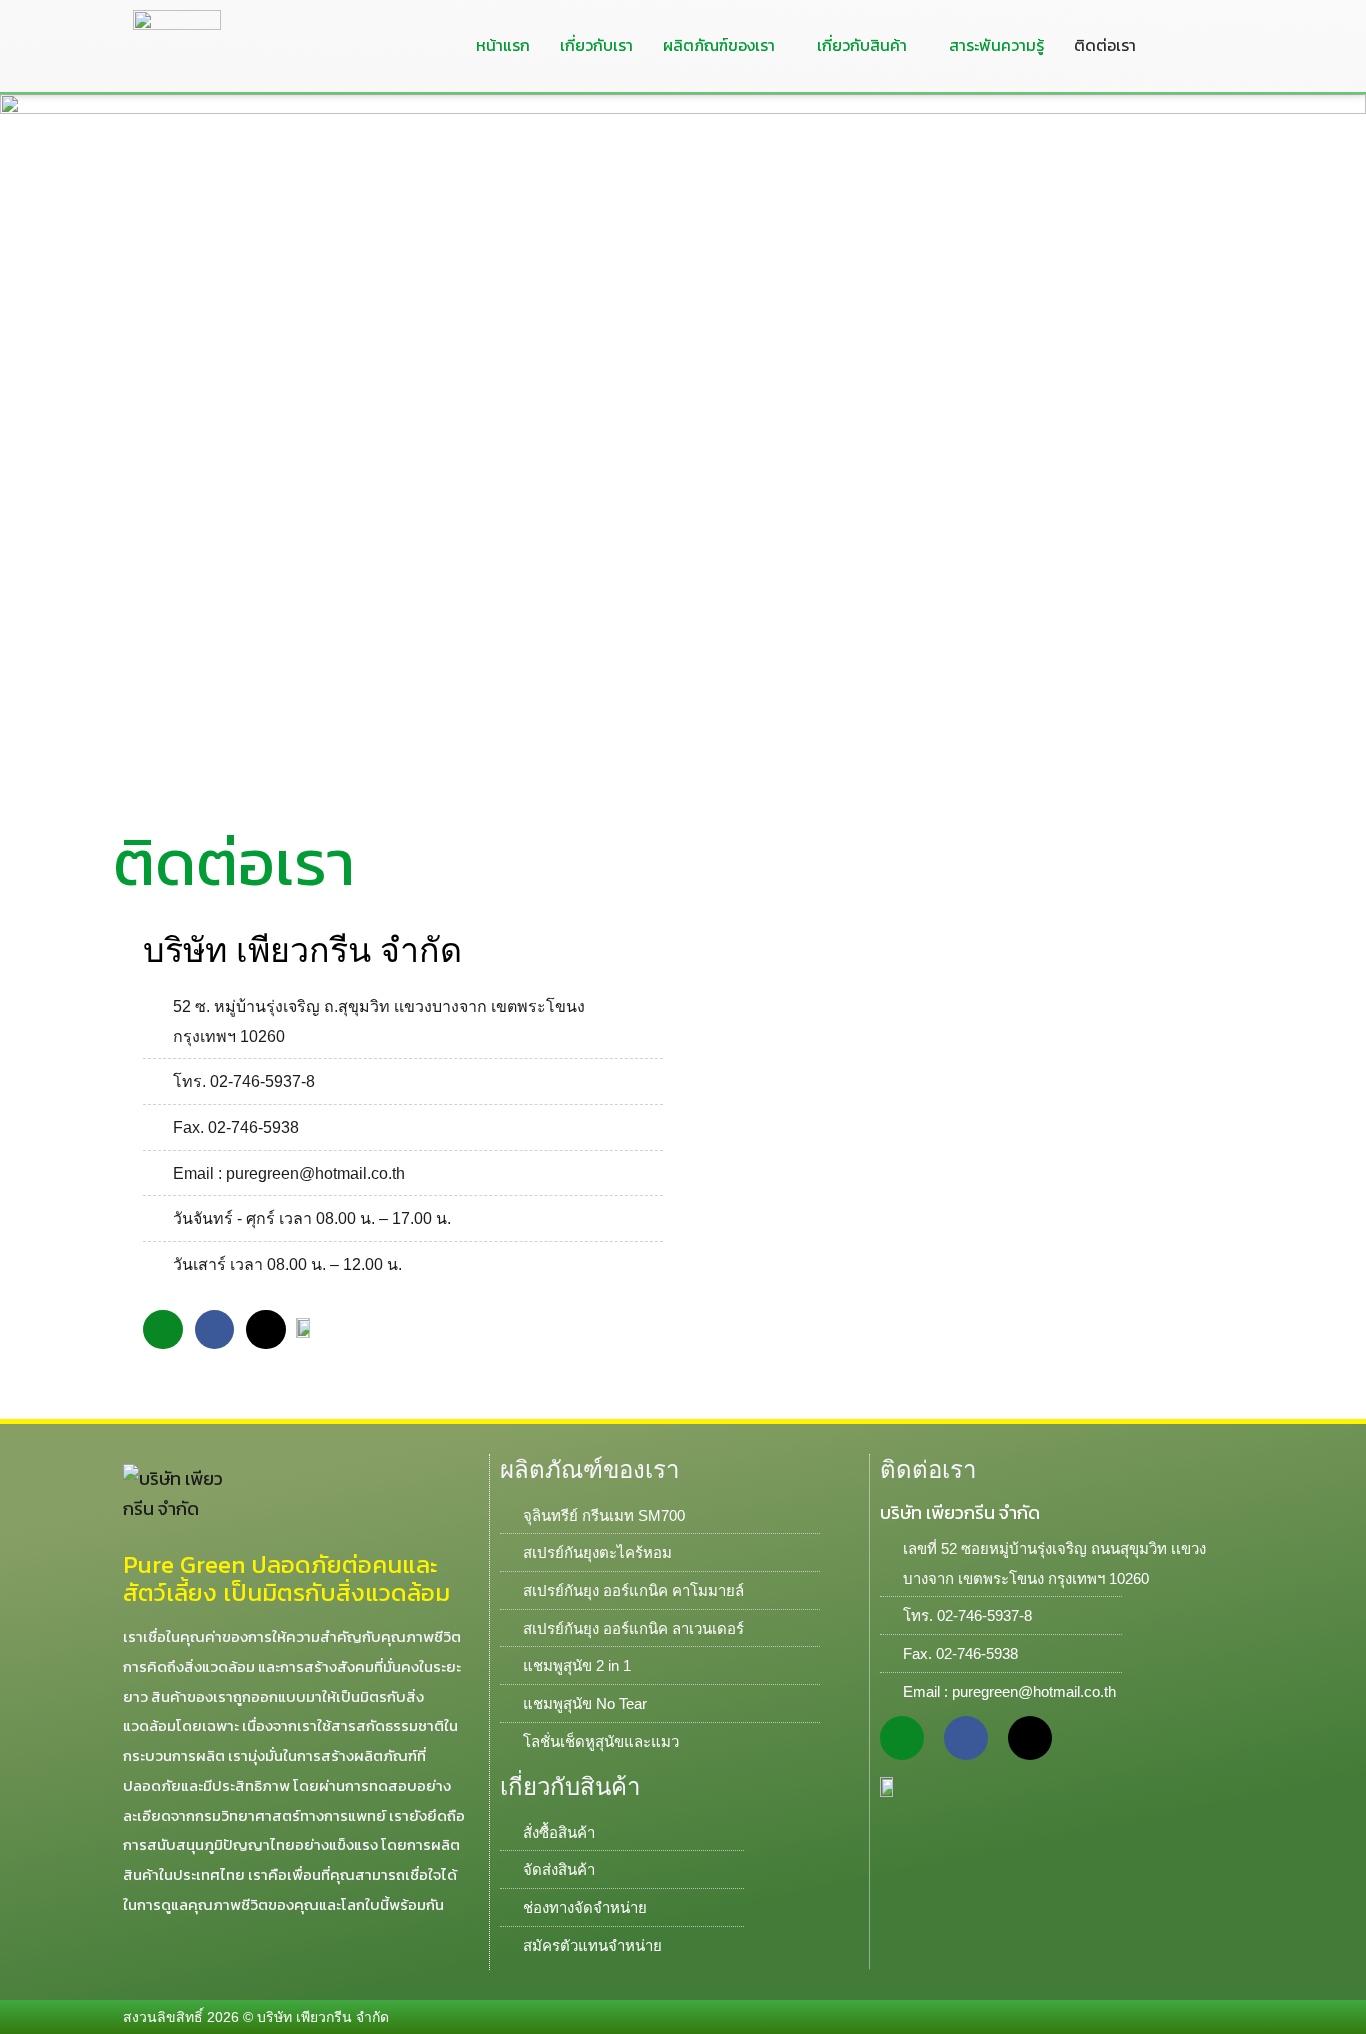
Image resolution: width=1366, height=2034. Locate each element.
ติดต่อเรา (1105, 45)
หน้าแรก (503, 45)
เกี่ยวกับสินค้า (862, 45)
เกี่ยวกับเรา (596, 45)
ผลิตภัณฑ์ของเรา (719, 45)
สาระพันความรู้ (996, 45)
